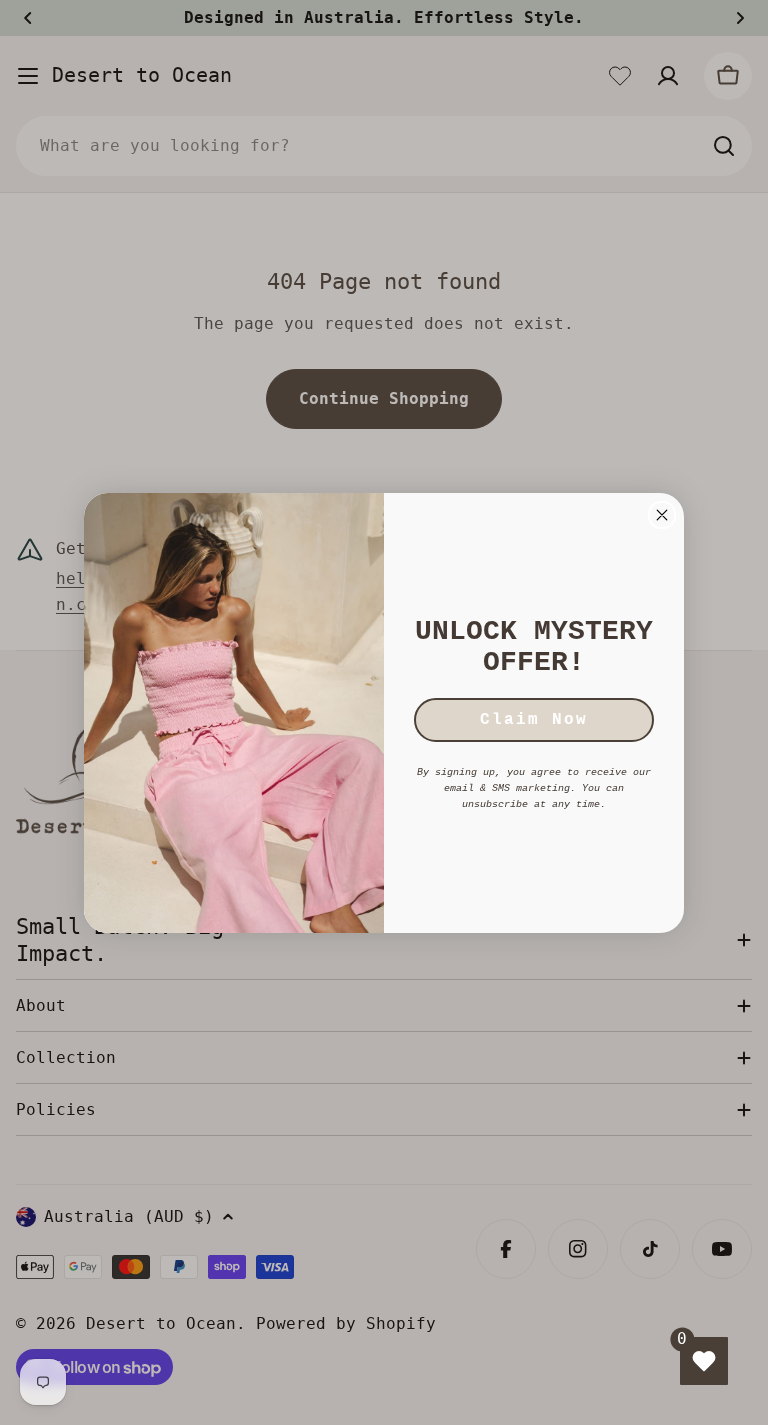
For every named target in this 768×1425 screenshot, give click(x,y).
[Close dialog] (662, 515)
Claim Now (534, 720)
